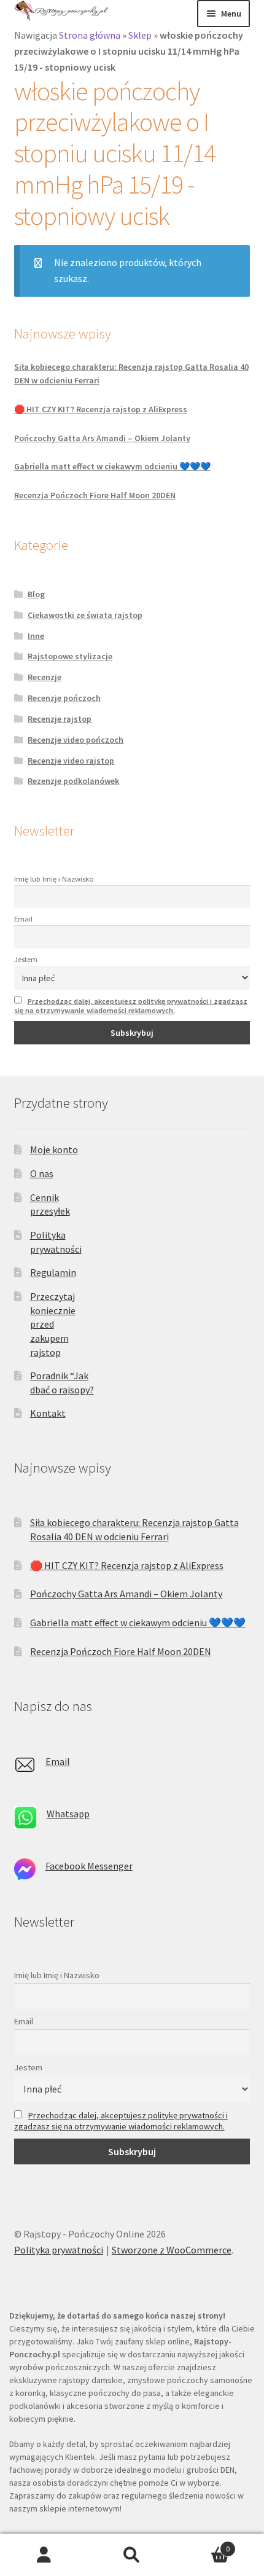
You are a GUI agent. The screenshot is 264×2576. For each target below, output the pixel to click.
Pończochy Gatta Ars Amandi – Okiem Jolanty (102, 438)
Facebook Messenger (89, 1866)
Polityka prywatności (59, 2250)
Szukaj (132, 2555)
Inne (36, 636)
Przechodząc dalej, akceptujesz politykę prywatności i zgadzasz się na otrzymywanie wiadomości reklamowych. (131, 1006)
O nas (42, 1173)
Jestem (26, 959)
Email (23, 919)
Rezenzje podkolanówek (73, 781)
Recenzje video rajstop (71, 761)
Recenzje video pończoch (76, 740)
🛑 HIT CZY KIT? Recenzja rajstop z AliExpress (101, 409)
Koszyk (203, 2544)
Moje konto (54, 1149)
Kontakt (48, 1413)
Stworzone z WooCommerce (172, 2250)
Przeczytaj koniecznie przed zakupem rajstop (53, 1324)
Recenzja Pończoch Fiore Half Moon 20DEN (95, 495)
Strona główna (90, 35)
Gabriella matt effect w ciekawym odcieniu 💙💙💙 (112, 466)
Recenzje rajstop (60, 719)
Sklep (140, 35)
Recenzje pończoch (64, 698)
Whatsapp (68, 1814)
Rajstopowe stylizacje (70, 656)
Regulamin (53, 1272)
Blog (36, 594)
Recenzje (45, 677)
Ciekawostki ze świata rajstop (85, 615)
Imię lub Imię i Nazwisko (54, 879)
